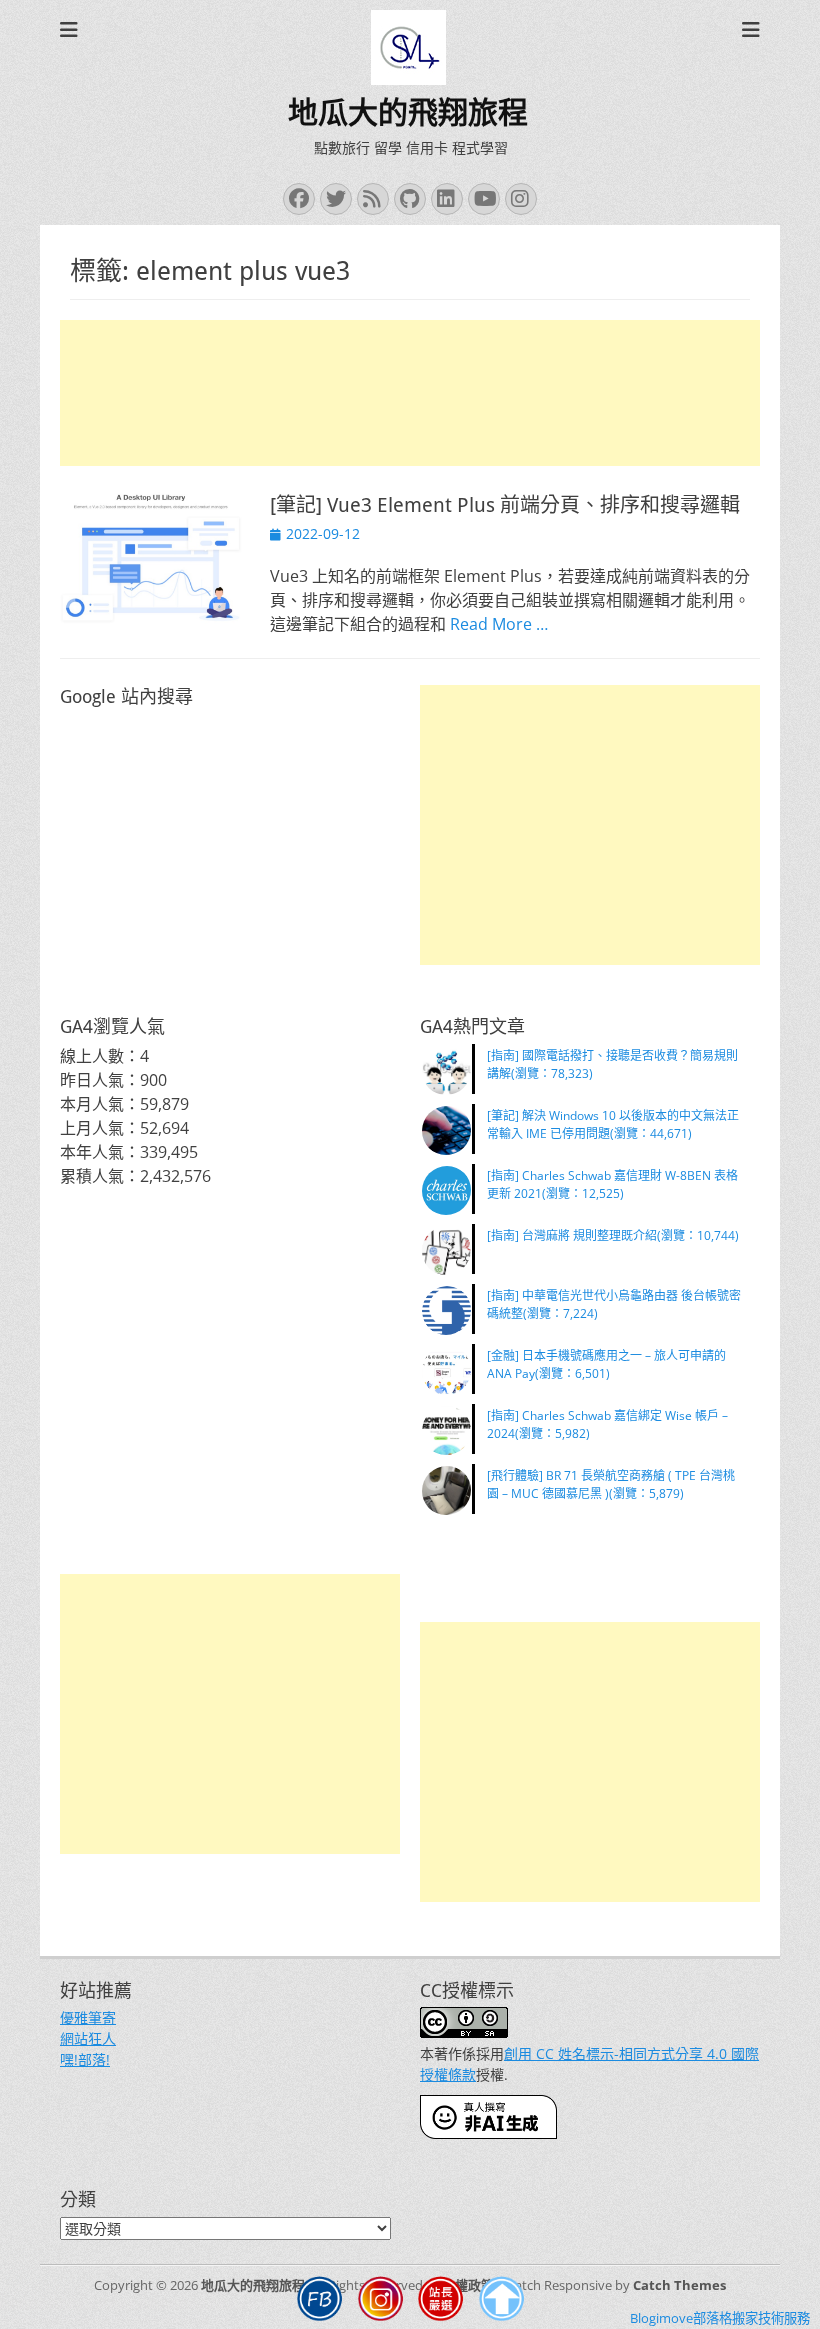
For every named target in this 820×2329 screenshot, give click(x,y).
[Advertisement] (410, 393)
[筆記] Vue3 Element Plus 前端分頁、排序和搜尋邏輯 (505, 505)
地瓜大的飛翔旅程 (408, 112)
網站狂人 (88, 2038)
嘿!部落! (85, 2059)
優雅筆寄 (88, 2017)
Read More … (499, 624)
